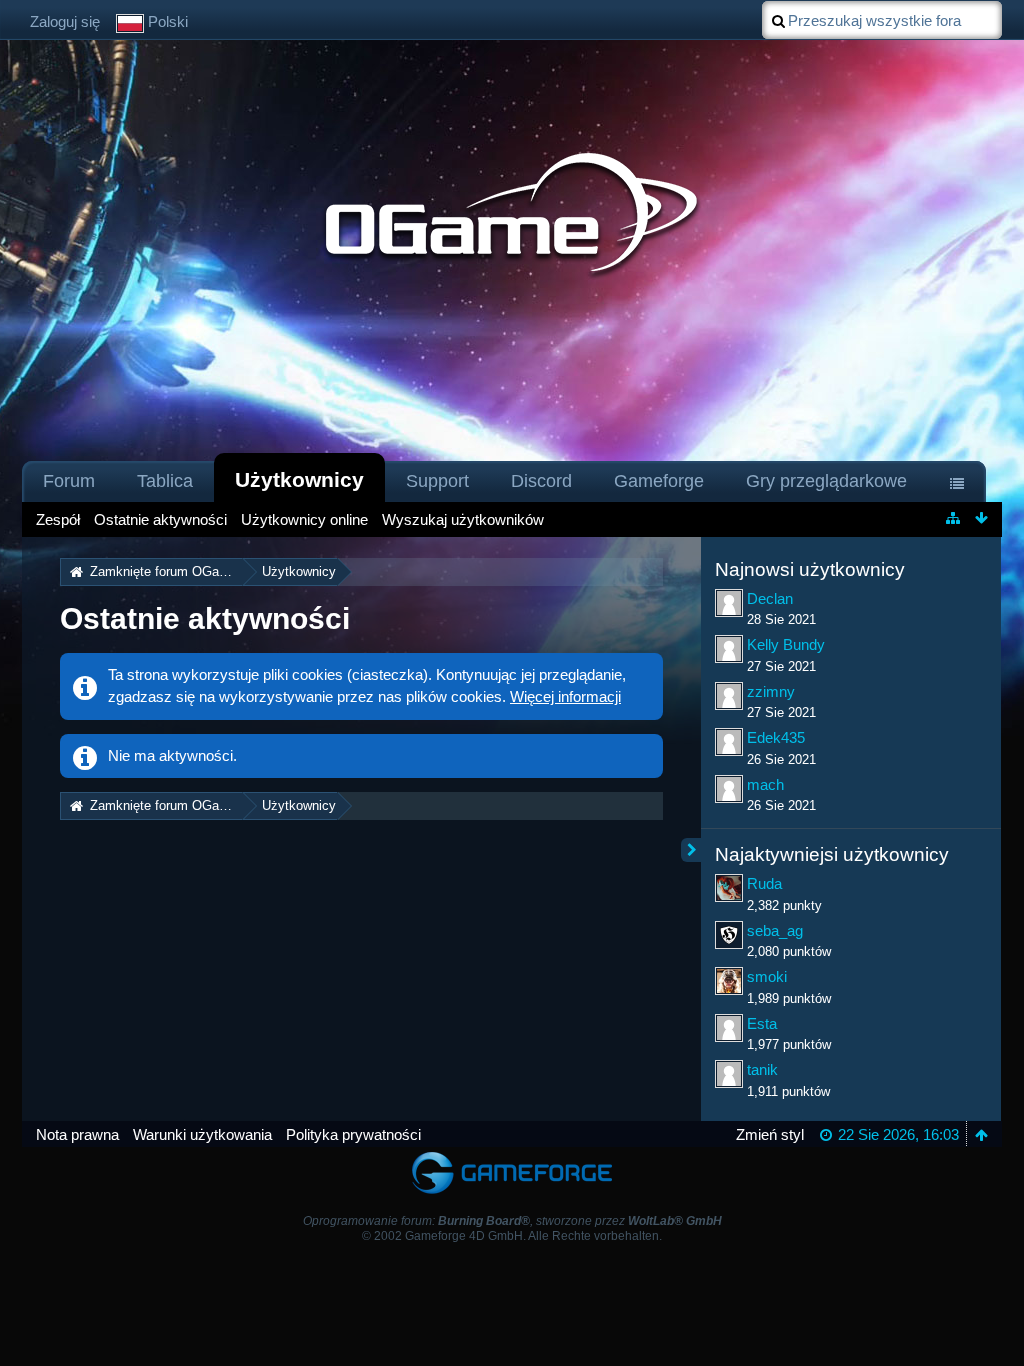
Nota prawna (77, 1134)
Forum (69, 481)
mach (765, 784)
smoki (767, 976)
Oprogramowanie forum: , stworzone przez (512, 1221)
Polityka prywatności (353, 1134)
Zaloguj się (65, 21)
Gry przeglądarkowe (826, 481)
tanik (762, 1069)
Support (437, 481)
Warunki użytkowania (202, 1134)
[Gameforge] (512, 1156)
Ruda (764, 883)
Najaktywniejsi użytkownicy (832, 854)
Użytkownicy (299, 479)
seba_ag (775, 930)
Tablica (165, 481)
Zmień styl (770, 1134)
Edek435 (776, 737)
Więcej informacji (565, 696)
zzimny (771, 691)
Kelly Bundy (786, 644)
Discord (541, 481)
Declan (770, 598)
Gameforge (659, 481)
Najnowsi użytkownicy (810, 569)
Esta (762, 1023)
